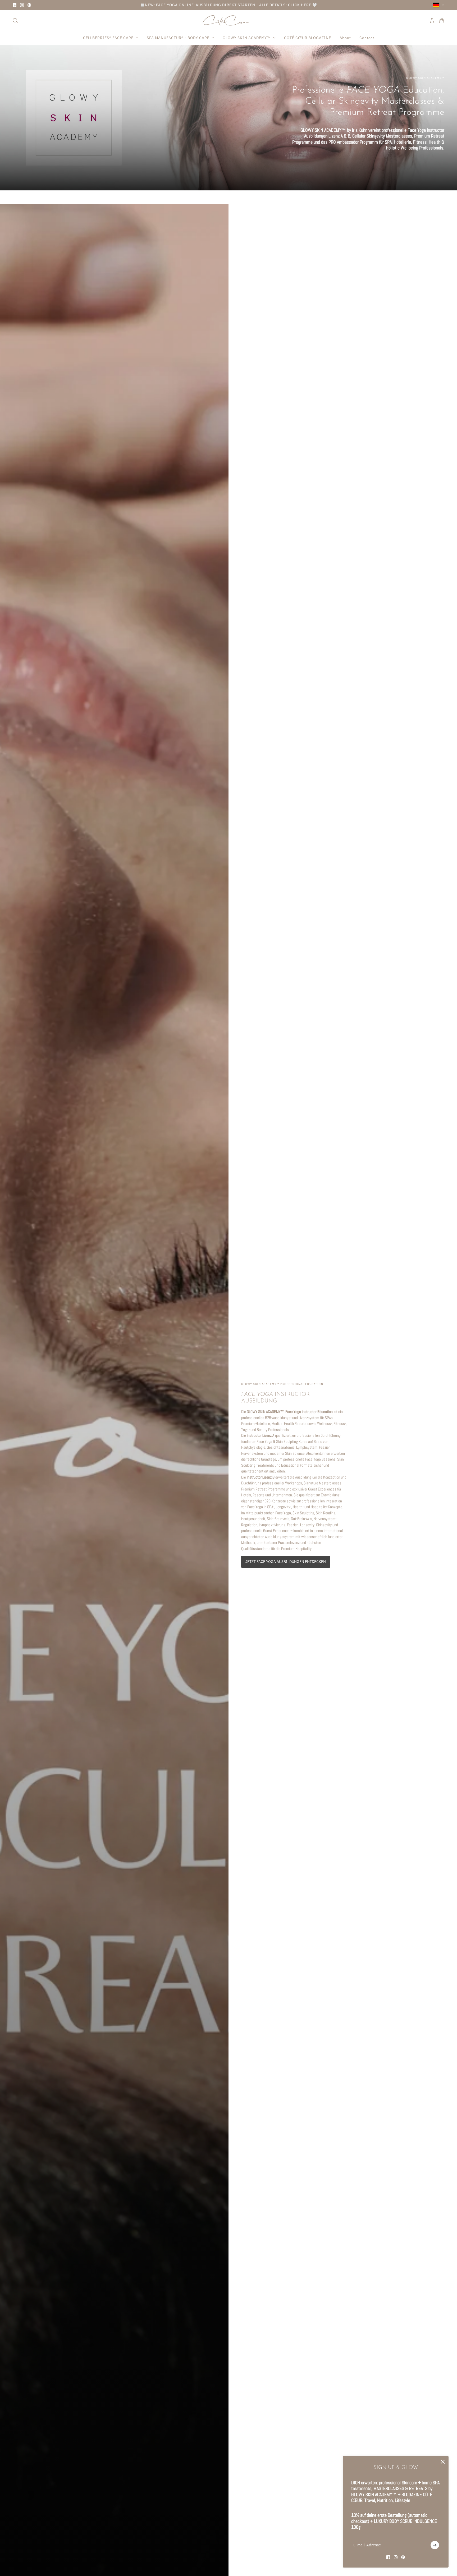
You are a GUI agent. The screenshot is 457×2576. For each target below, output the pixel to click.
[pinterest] (29, 5)
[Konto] (432, 20)
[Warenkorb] (442, 20)
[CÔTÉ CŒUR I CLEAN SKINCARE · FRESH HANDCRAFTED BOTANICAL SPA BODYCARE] (229, 20)
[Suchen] (15, 20)
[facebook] (15, 5)
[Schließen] (443, 2462)
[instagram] (22, 5)
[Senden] (435, 2545)
